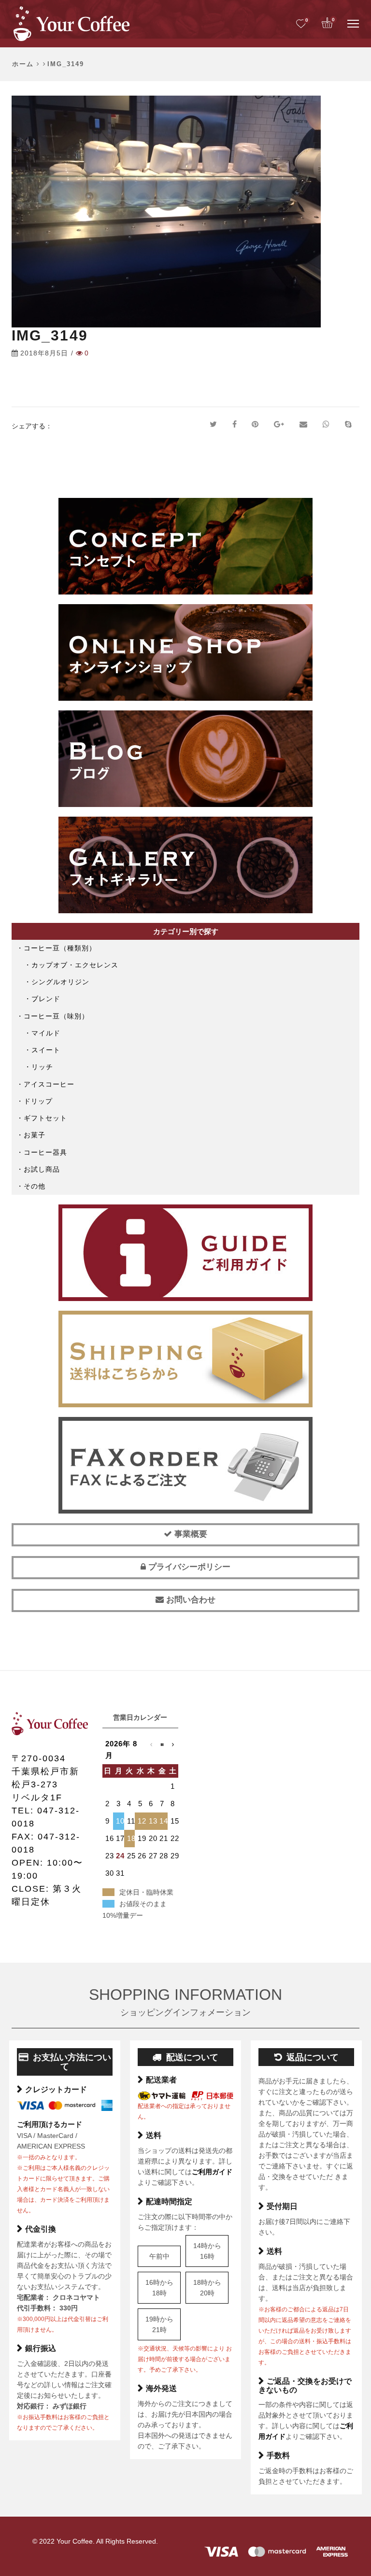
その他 (35, 1186)
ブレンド (46, 999)
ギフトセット (45, 1118)
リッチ (42, 1067)
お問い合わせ (190, 1600)
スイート (46, 1050)
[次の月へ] (173, 1750)
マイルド (46, 1033)
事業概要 (190, 1534)
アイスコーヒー (49, 1084)
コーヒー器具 (45, 1152)
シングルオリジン (60, 982)
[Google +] (279, 425)
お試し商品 (42, 1169)
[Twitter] (213, 425)
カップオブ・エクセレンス (75, 965)
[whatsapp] (326, 425)
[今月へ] (162, 1750)
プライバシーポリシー (188, 1567)
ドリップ (38, 1101)
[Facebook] (235, 425)
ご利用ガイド (212, 2172)
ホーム (23, 64)
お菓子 (35, 1135)
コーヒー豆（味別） (56, 1016)
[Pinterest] (255, 425)
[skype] (348, 425)
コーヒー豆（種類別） (60, 948)
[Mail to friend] (303, 425)
